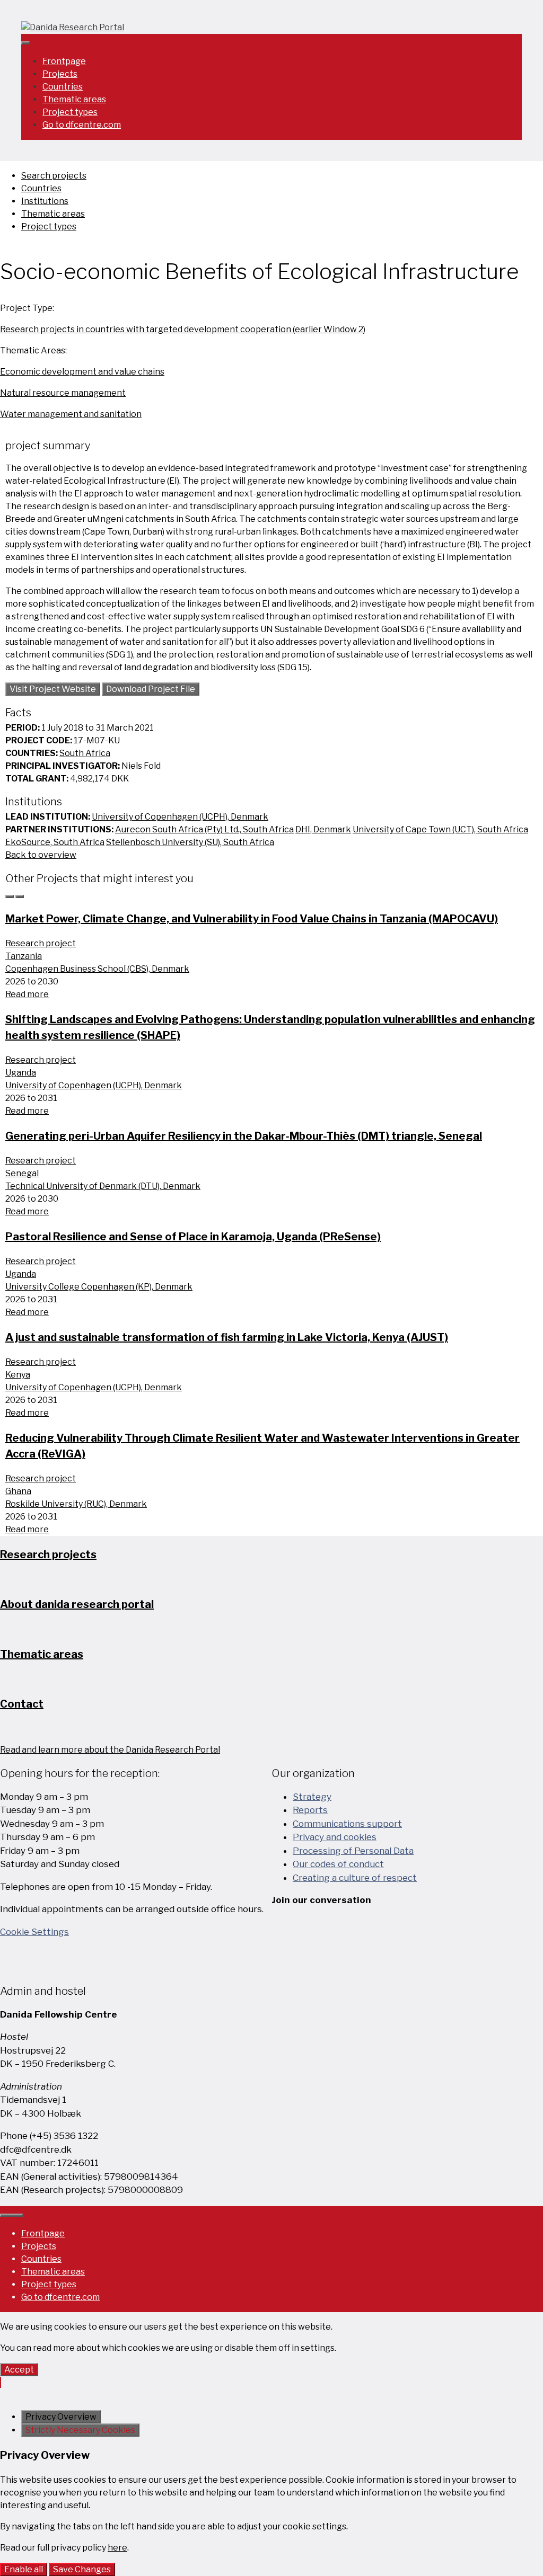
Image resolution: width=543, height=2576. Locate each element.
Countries (63, 87)
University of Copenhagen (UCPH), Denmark (180, 817)
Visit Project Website (53, 689)
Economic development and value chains (82, 372)
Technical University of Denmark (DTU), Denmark (103, 1186)
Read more (27, 994)
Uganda (21, 1073)
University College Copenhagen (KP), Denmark (99, 1287)
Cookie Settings (34, 1932)
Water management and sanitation (71, 414)
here (117, 2548)
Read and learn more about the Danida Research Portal (110, 1750)
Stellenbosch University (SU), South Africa (190, 842)
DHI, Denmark (323, 829)
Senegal (22, 1173)
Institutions (45, 201)
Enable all (24, 2569)
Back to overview (41, 855)
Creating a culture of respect (355, 1878)
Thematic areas (74, 99)
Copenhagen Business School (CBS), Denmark (97, 969)
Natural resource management (63, 393)
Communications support (347, 1824)
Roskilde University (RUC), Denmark (76, 1504)
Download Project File (151, 689)
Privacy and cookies (335, 1837)
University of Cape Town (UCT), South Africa (440, 829)
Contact (22, 1704)
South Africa (85, 753)
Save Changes (82, 2569)
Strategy (312, 1797)
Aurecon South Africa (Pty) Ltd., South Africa (204, 829)
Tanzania (24, 956)
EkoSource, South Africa (55, 842)
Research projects (48, 1555)
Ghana (18, 1491)
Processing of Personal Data (353, 1851)
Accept (19, 2370)
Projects (60, 74)
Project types (70, 112)
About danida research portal (77, 1604)
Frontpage (64, 61)
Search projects (54, 176)
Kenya (18, 1375)
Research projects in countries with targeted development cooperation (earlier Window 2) (183, 329)
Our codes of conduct (338, 1864)
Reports (310, 1810)
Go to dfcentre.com (82, 125)
